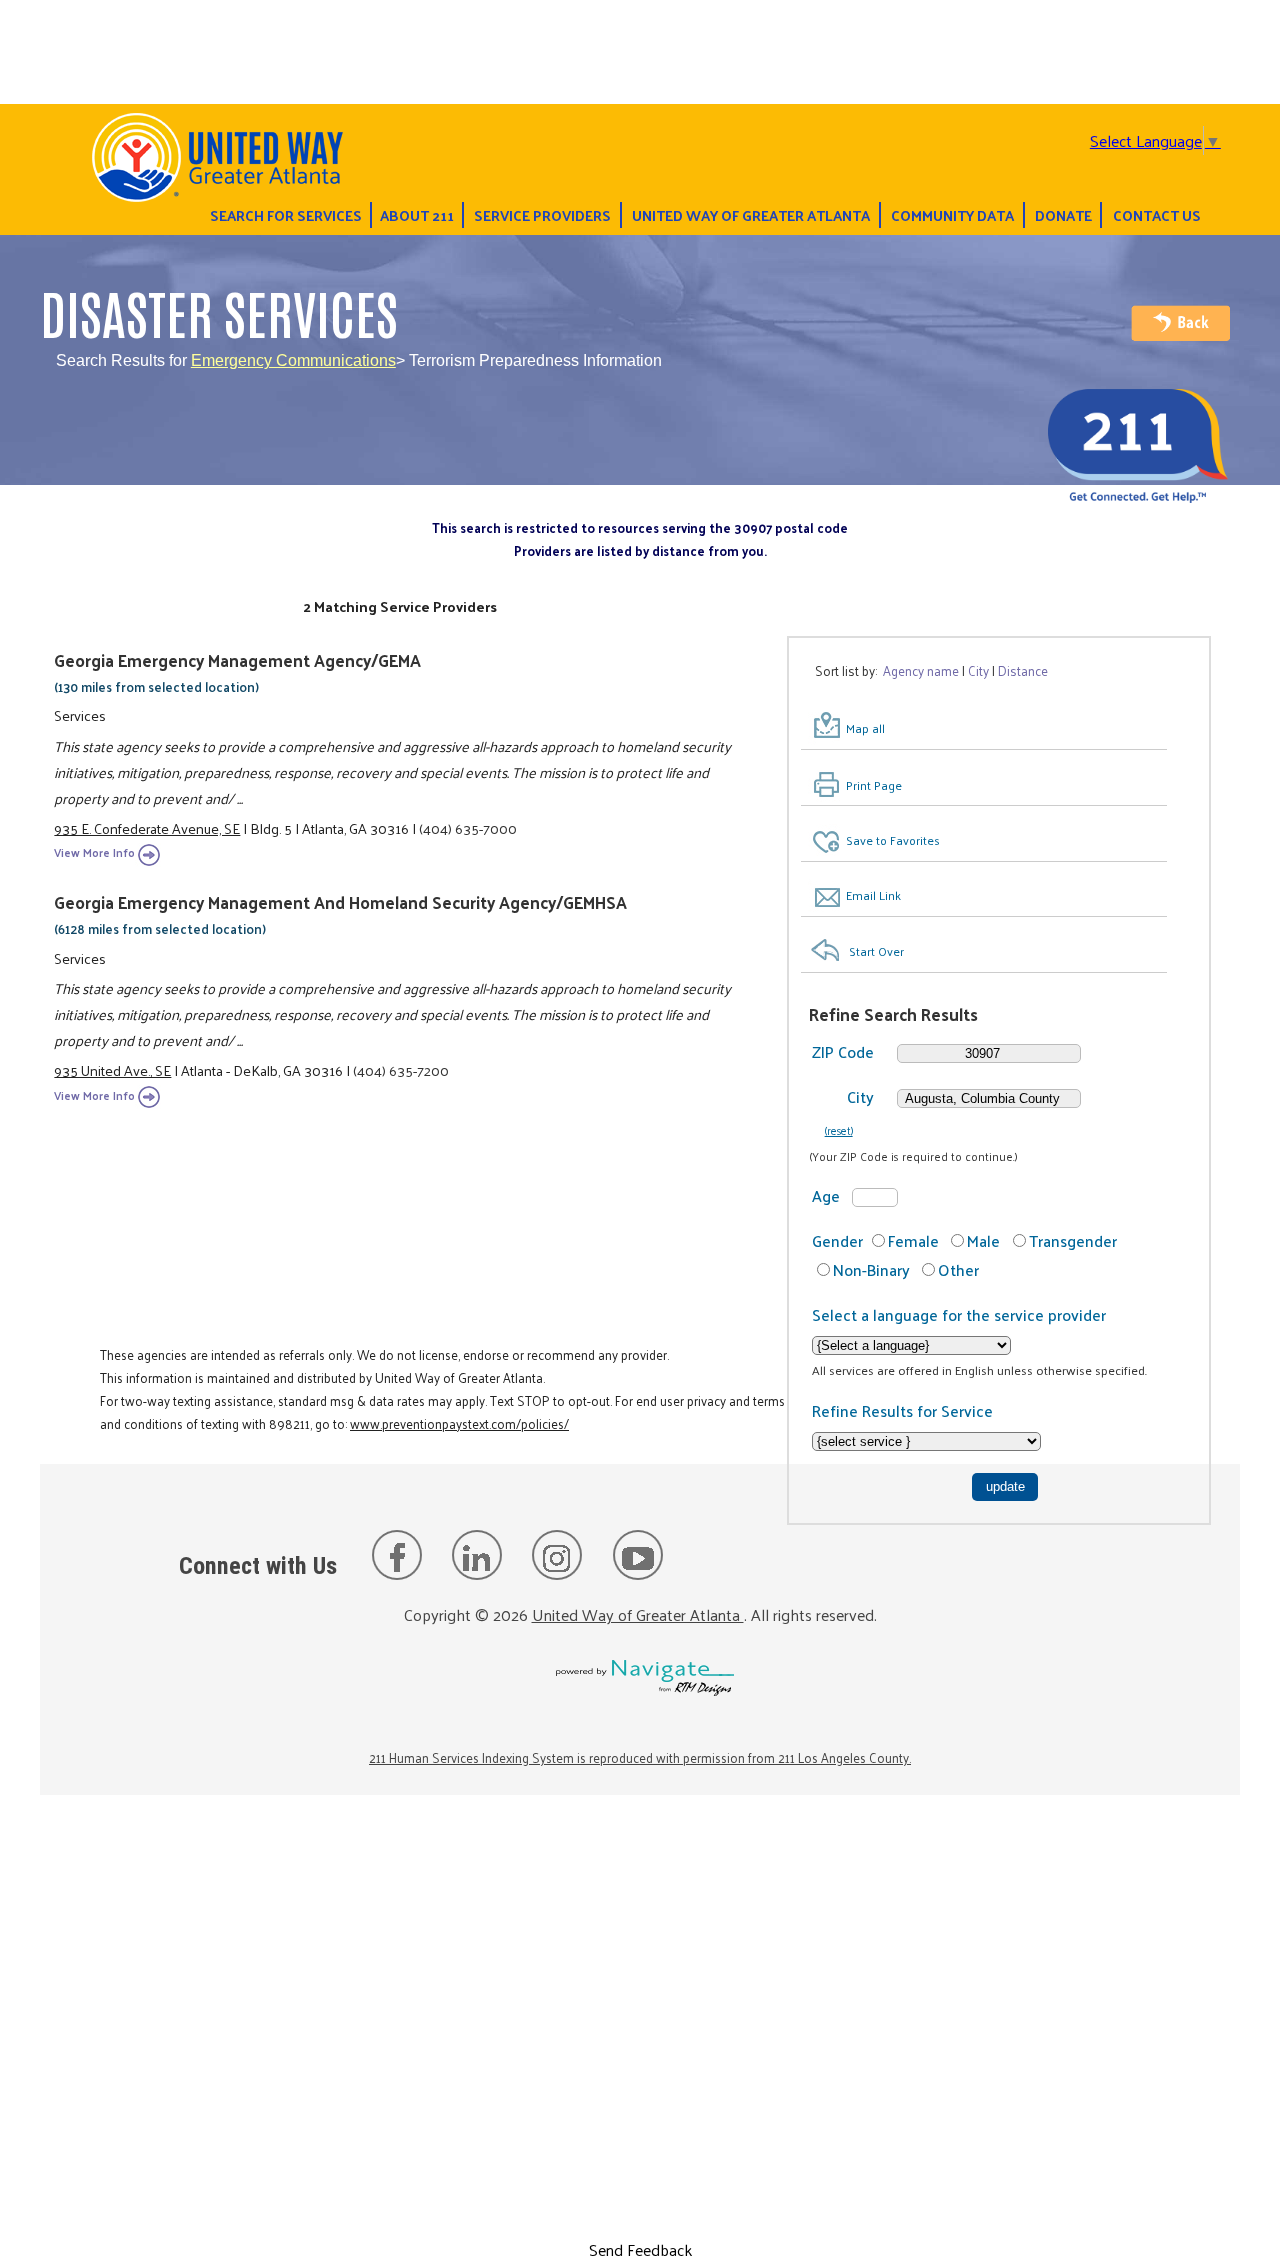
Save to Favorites (893, 840)
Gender (837, 1240)
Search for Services (286, 215)
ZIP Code (843, 1051)
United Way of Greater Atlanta (751, 215)
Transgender (1073, 1240)
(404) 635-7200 (401, 1070)
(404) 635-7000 (468, 828)
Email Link (873, 895)
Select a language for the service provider (959, 1314)
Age (826, 1195)
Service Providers (542, 215)
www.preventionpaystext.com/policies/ (459, 1423)
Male (983, 1240)
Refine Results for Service (902, 1410)
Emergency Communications (293, 360)
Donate (1063, 215)
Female (913, 1240)
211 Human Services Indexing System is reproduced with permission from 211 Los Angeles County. (640, 1757)
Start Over (876, 951)
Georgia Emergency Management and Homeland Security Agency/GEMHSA (340, 902)
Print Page (874, 785)
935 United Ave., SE (112, 1070)
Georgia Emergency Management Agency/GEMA (237, 660)
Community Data (952, 215)
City (860, 1096)
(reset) (839, 1130)
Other (958, 1269)
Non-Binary (871, 1269)
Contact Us (1157, 215)
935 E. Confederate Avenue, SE (147, 828)
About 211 (417, 215)
